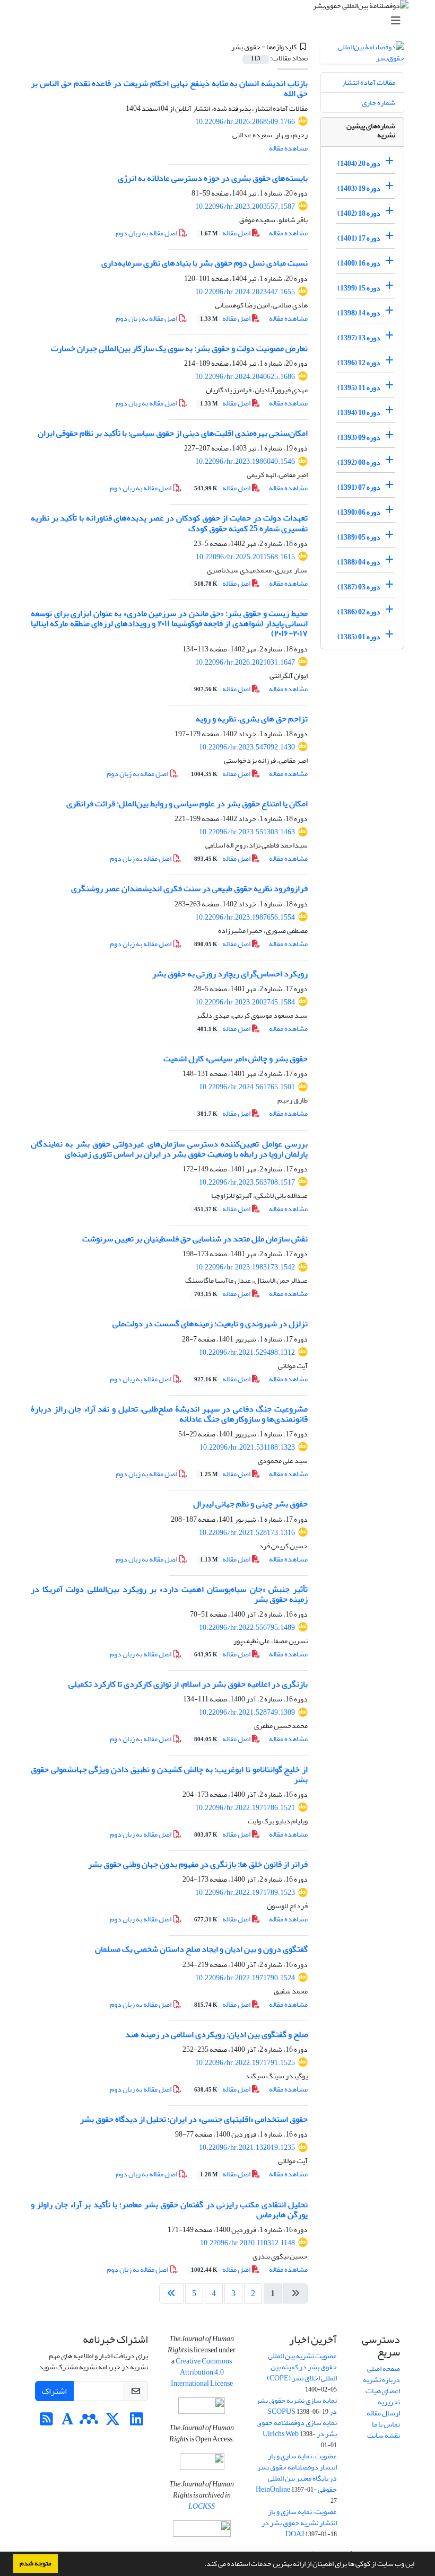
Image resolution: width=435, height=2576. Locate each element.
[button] (202, 2565)
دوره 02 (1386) (359, 612)
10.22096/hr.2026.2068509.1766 (245, 122)
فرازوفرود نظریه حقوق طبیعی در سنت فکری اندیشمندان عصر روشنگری (189, 888)
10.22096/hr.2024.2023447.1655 (245, 292)
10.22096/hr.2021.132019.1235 (247, 2147)
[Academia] (68, 2422)
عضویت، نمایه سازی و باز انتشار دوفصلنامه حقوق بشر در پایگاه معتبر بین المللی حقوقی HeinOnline (296, 2473)
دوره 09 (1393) (359, 438)
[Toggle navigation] (221, 21)
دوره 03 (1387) (359, 587)
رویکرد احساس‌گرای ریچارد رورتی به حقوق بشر (230, 974)
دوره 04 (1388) (359, 562)
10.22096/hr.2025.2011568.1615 (245, 557)
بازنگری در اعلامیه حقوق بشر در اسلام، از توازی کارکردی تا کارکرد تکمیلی (188, 1684)
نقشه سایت (384, 2435)
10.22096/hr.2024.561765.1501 (247, 1087)
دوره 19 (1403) (359, 188)
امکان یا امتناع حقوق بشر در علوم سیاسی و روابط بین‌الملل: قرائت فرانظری (187, 804)
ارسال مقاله (383, 2413)
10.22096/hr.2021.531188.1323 (247, 1447)
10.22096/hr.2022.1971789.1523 (245, 1893)
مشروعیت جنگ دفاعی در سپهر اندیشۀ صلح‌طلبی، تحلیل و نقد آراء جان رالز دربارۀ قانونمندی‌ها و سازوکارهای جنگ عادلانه (169, 1414)
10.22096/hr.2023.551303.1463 (247, 832)
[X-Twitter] (113, 2422)
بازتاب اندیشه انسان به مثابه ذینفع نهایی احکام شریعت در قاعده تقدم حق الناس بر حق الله (169, 88)
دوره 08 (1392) (359, 462)
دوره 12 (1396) (359, 363)
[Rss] (46, 2422)
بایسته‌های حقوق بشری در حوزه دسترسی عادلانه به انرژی (213, 178)
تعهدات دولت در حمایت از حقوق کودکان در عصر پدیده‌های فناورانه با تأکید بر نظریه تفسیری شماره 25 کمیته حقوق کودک (169, 523)
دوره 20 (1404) (359, 164)
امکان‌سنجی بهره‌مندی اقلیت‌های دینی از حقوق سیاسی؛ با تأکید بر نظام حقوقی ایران (173, 433)
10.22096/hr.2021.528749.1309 (247, 1712)
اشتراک (54, 2391)
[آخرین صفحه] (171, 2293)
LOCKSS (202, 2506)
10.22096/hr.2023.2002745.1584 (245, 1002)
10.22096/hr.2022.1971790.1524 (245, 1978)
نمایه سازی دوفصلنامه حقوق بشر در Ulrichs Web (297, 2428)
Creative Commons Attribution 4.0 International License (202, 2372)
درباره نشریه (381, 2380)
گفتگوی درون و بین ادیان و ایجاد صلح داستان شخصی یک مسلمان (201, 1949)
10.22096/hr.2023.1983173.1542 (245, 1267)
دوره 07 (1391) (359, 487)
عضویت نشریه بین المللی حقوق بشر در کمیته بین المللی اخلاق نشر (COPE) (302, 2367)
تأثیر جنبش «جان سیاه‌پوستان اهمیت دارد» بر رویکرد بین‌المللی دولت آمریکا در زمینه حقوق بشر (169, 1594)
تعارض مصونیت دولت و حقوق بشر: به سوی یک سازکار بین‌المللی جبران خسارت (179, 348)
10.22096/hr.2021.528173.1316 (247, 1533)
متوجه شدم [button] (36, 2563)
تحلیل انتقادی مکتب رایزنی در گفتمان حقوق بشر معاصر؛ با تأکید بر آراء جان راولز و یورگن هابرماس (169, 2209)
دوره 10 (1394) (359, 413)
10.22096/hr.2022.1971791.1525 (245, 2063)
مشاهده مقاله (288, 148)
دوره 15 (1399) (359, 288)
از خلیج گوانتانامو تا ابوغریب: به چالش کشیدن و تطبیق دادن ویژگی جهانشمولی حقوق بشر (169, 1774)
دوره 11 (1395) (359, 388)
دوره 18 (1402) (359, 213)
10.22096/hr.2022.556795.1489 (247, 1627)
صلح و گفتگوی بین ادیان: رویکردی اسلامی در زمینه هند (216, 2034)
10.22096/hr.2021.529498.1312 (247, 1352)
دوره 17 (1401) (359, 238)
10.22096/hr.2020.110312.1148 (247, 2243)
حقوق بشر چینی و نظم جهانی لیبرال (250, 1504)
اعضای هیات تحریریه (383, 2396)
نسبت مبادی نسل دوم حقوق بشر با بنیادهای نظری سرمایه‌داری (205, 263)
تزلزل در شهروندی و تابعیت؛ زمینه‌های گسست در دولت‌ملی (210, 1324)
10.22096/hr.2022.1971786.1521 (245, 1808)
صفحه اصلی (384, 2368)
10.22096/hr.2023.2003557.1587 (245, 206)
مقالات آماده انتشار (368, 82)
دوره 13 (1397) (359, 338)
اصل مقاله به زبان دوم (147, 233)
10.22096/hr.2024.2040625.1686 (245, 377)
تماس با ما (386, 2424)
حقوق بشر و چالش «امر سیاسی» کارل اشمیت (236, 1058)
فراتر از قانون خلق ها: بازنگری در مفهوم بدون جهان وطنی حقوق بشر (198, 1864)
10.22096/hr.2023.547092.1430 (247, 747)
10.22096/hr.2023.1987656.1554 (245, 917)
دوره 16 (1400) (359, 263)
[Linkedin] (137, 2422)
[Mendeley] (89, 2422)
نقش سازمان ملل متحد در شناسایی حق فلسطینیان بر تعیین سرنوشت (195, 1239)
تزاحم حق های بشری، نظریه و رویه (252, 719)
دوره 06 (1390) (359, 512)
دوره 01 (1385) (359, 637)
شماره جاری (379, 103)
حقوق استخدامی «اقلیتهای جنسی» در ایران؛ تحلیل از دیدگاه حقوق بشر (194, 2119)
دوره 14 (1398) (359, 313)
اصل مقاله (226, 233)
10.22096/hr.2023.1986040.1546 (245, 461)
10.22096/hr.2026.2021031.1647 (245, 662)
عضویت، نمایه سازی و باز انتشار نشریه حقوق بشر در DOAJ (299, 2523)
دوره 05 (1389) (359, 537)
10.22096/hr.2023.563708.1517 (247, 1182)
